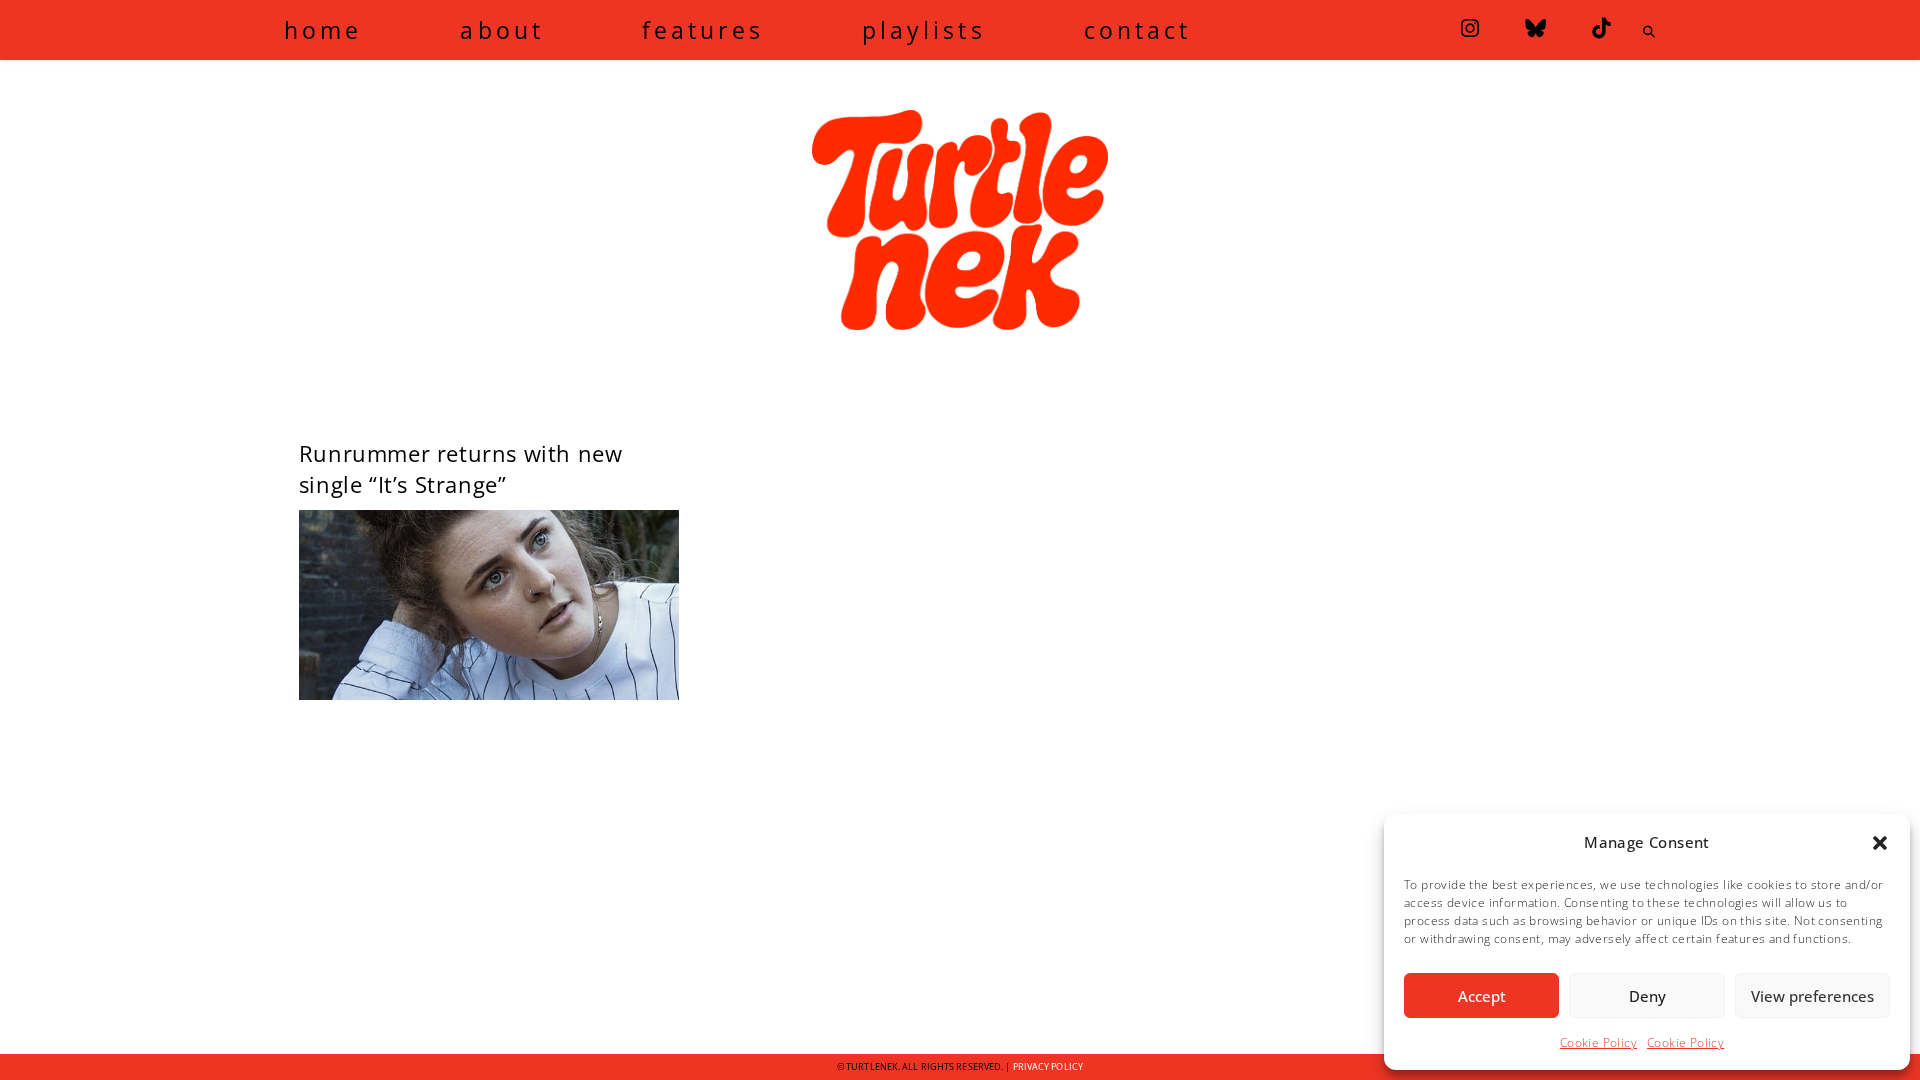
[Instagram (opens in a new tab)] (1470, 28)
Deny (1647, 996)
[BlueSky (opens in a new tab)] (1535, 28)
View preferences (1812, 996)
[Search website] (1649, 32)
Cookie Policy (1598, 1042)
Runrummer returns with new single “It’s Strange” (461, 468)
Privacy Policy (1048, 1066)
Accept (1482, 996)
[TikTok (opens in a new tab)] (1601, 28)
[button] (1880, 843)
